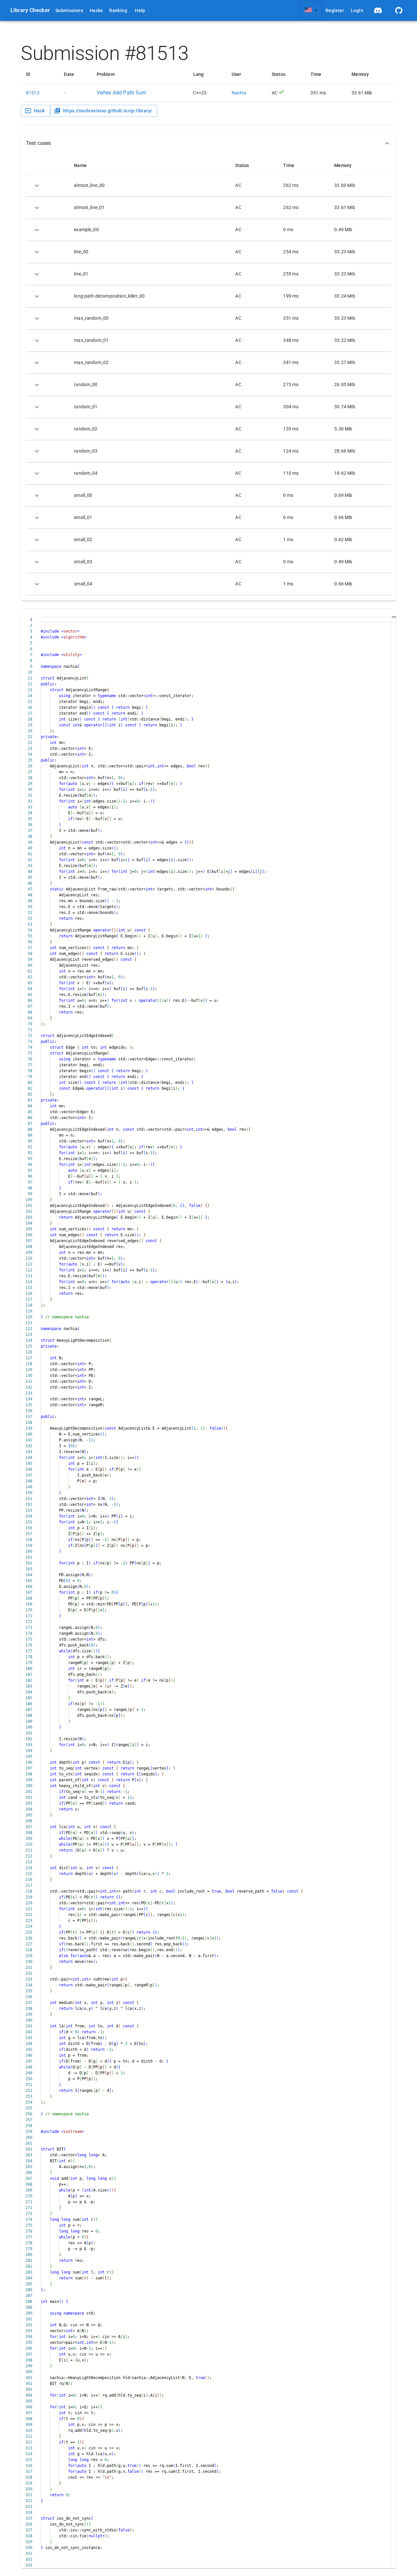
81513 (33, 93)
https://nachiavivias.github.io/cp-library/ (108, 111)
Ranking (118, 10)
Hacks (96, 10)
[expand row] (37, 186)
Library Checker (30, 10)
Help (140, 10)
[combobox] (311, 10)
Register (335, 10)
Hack (39, 111)
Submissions (69, 10)
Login (357, 10)
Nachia (239, 93)
